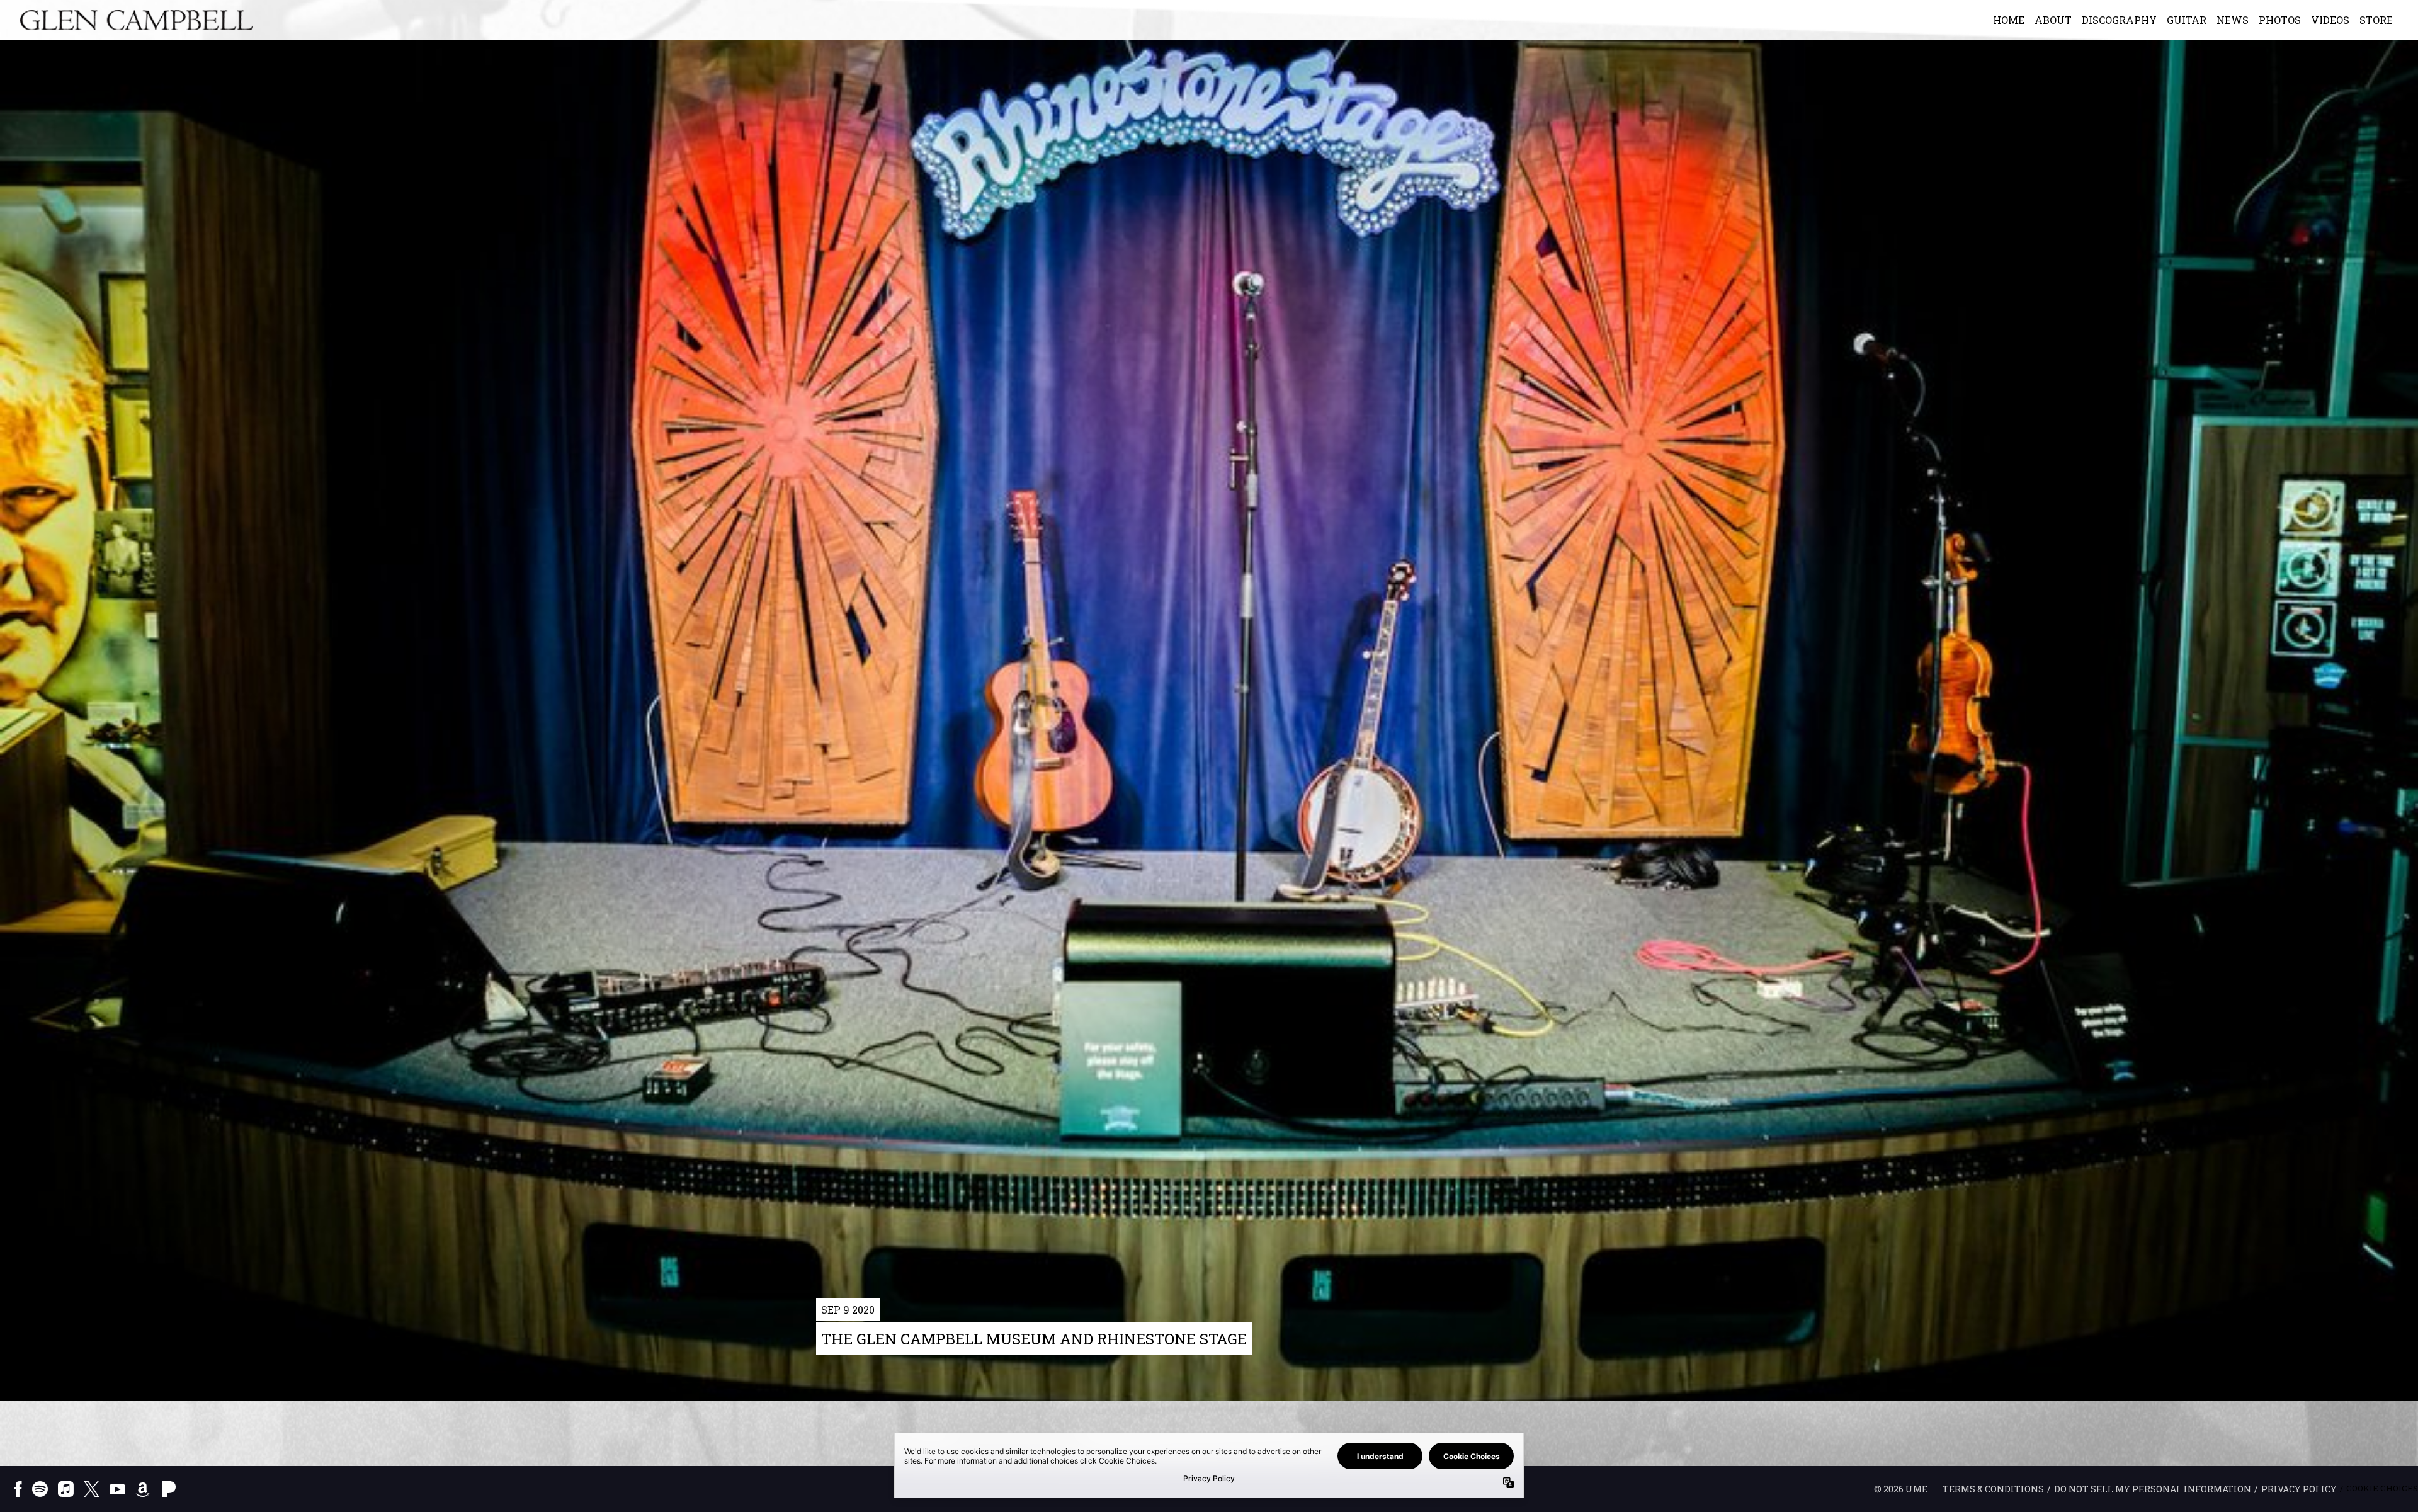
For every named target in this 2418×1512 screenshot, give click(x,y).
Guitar (2187, 20)
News (2233, 20)
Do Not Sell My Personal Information (2153, 1489)
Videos (2330, 20)
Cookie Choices (2382, 1488)
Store (2376, 20)
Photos (2280, 20)
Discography (2119, 20)
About (2053, 20)
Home (2009, 20)
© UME (1901, 1489)
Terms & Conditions (1993, 1489)
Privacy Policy (2299, 1489)
